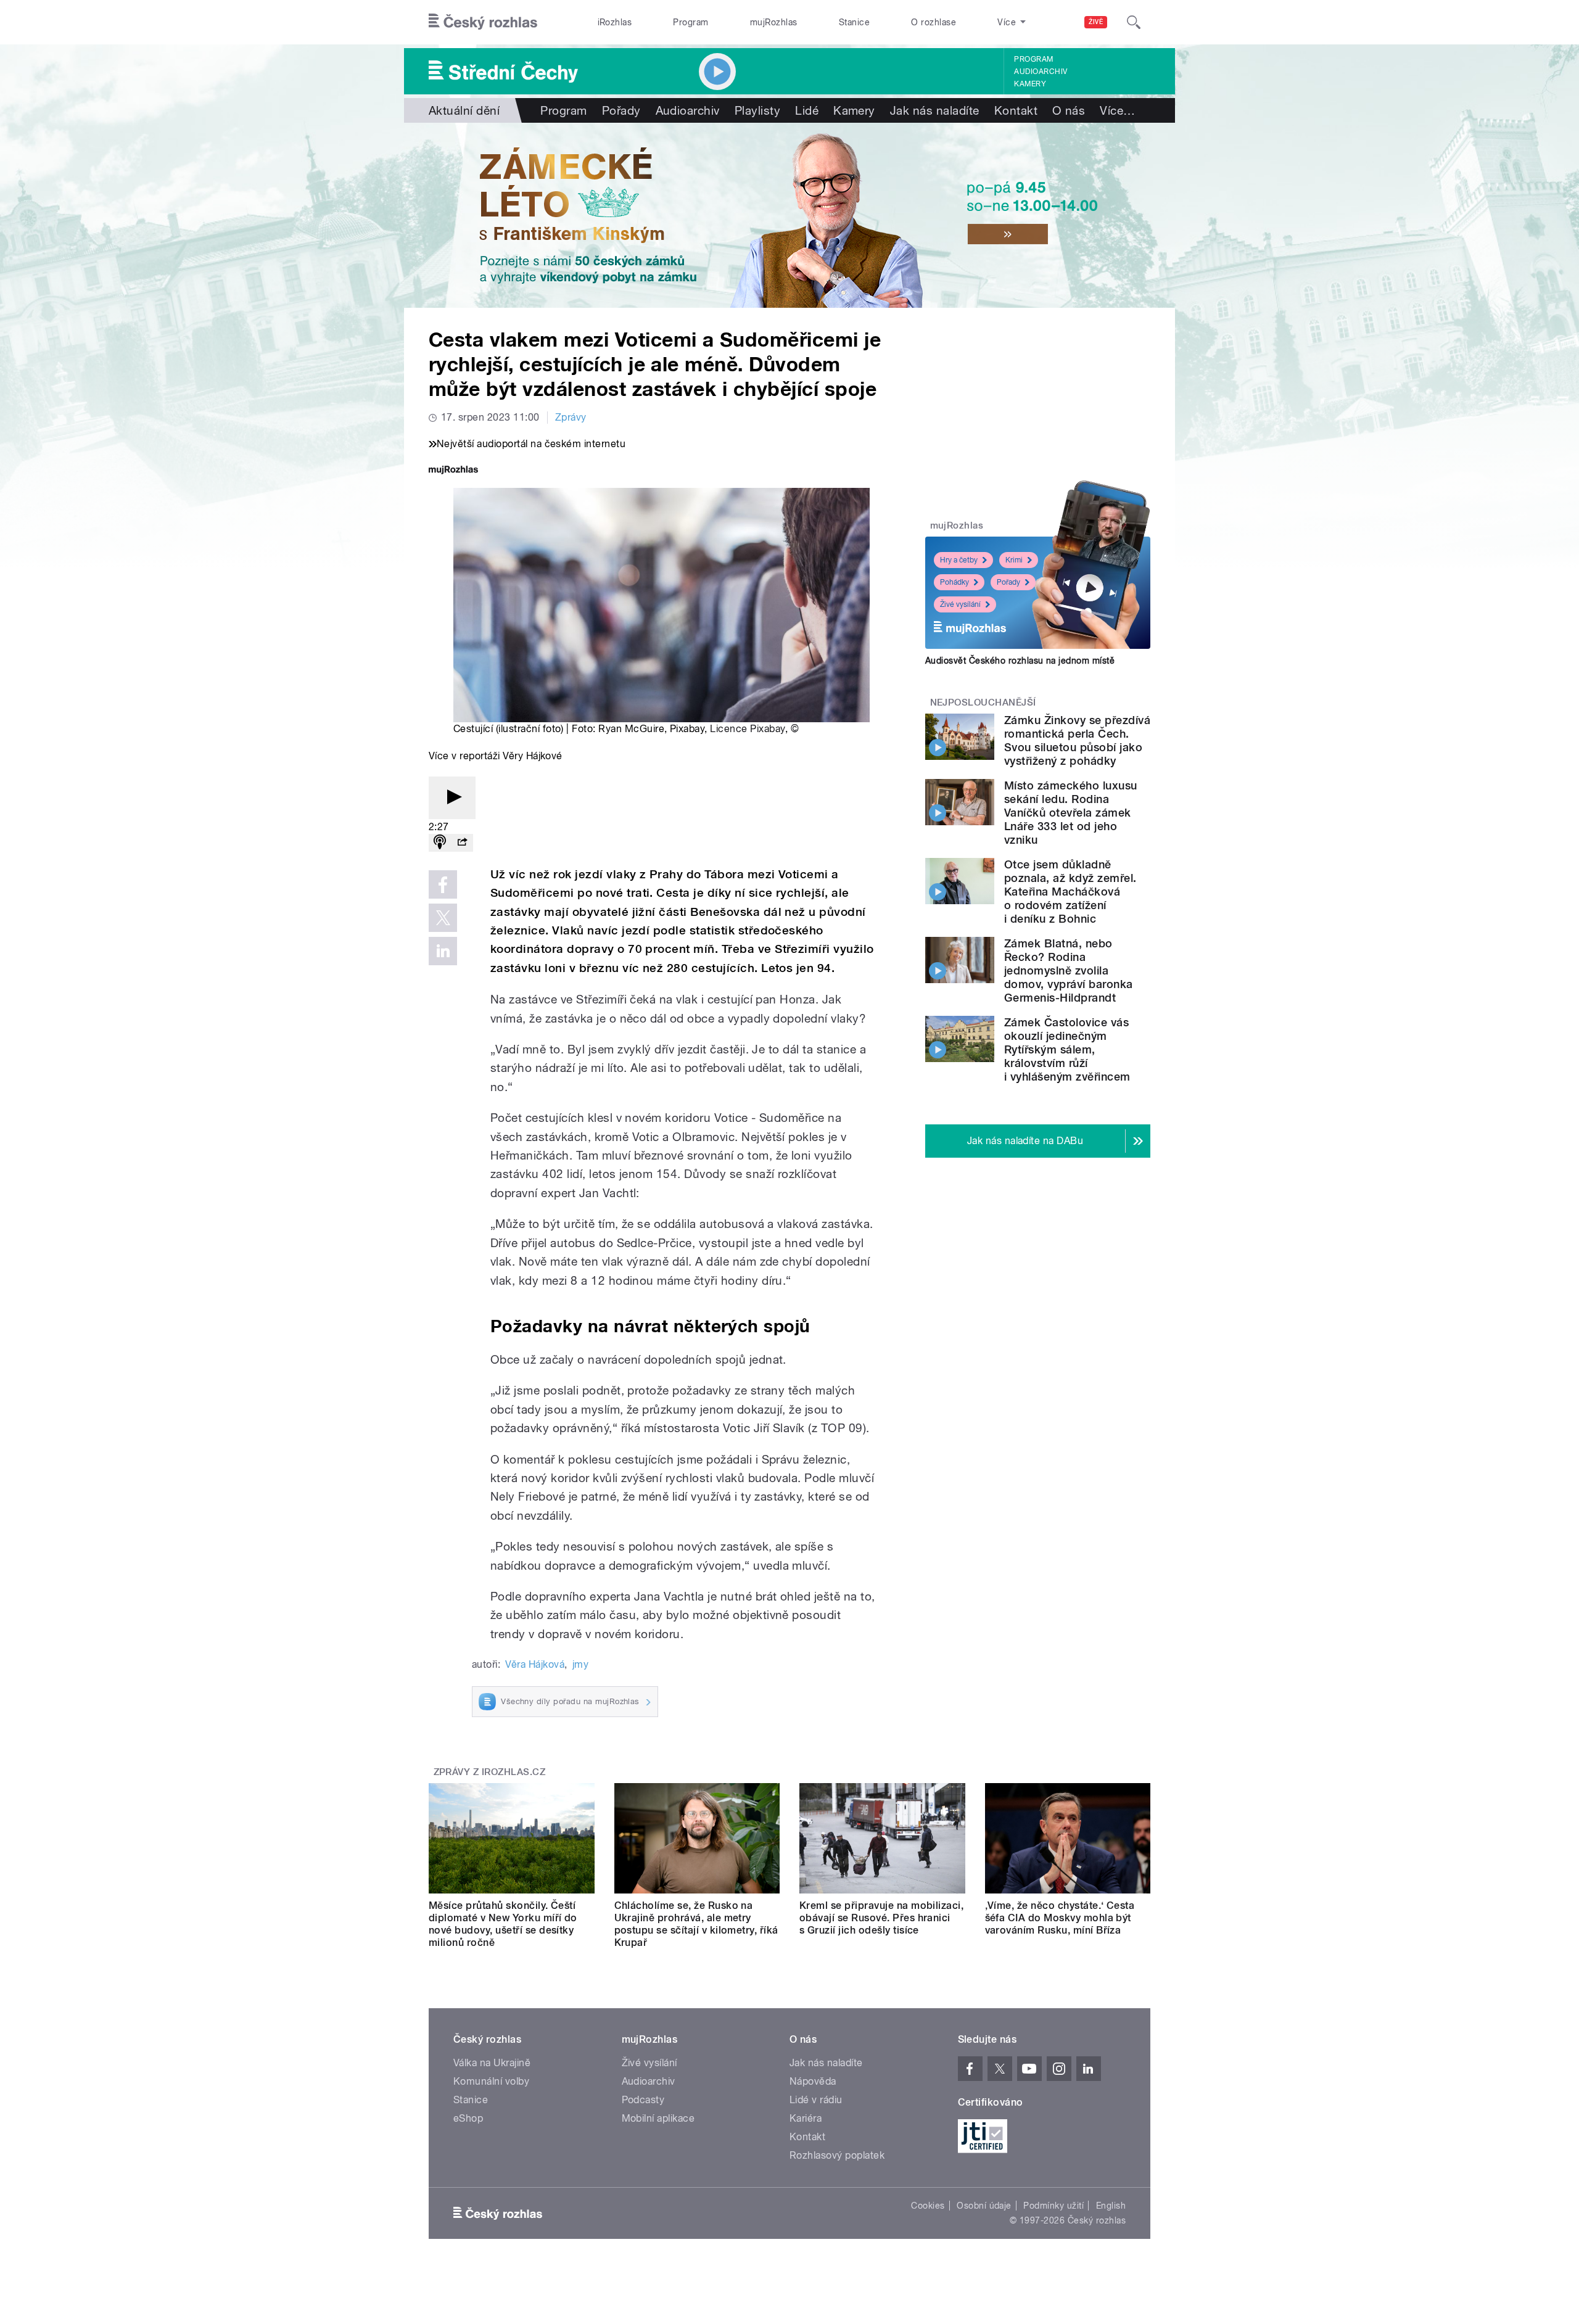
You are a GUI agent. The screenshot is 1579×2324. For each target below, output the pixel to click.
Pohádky (954, 582)
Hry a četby (959, 560)
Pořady (621, 110)
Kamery (1030, 84)
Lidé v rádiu (816, 2100)
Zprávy (571, 417)
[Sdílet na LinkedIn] (443, 951)
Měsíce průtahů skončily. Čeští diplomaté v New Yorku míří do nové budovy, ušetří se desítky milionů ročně (503, 1924)
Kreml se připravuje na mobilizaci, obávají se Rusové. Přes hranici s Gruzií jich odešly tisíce (881, 1918)
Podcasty (643, 2100)
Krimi (1014, 560)
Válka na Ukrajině (492, 2063)
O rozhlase (934, 22)
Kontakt (1016, 110)
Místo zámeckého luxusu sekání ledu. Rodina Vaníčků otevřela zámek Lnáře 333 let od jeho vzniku (1071, 813)
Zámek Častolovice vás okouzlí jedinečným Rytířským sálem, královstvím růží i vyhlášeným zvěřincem (1067, 1049)
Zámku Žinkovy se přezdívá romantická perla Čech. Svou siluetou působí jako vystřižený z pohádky (1077, 740)
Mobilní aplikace (658, 2118)
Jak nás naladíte (935, 110)
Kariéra (806, 2118)
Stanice (854, 22)
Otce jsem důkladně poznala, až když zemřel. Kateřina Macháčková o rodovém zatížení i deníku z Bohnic (1070, 892)
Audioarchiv (1041, 72)
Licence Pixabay (747, 729)
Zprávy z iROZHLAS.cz (490, 1772)
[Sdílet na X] (443, 918)
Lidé (807, 110)
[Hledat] (1134, 22)
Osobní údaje (984, 2206)
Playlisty (757, 110)
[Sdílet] (462, 843)
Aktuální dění (464, 110)
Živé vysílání (960, 604)
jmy (580, 1664)
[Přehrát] (452, 798)
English (1111, 2206)
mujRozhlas (774, 22)
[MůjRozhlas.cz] (453, 471)
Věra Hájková (535, 1664)
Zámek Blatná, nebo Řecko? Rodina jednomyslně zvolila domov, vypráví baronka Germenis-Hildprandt (1069, 970)
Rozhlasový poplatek (837, 2155)
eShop (468, 2118)
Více (1117, 110)
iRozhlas (615, 22)
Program (691, 22)
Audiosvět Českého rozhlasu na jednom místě (1020, 661)
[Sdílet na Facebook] (443, 884)
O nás (1069, 110)
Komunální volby (491, 2081)
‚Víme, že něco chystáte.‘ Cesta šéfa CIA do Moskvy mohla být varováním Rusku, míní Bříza (1060, 1918)
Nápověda (813, 2081)
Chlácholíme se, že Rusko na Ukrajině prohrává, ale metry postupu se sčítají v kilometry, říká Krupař (696, 1924)
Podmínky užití (1053, 2206)
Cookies (928, 2206)
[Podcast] (440, 843)
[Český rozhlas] (483, 22)
